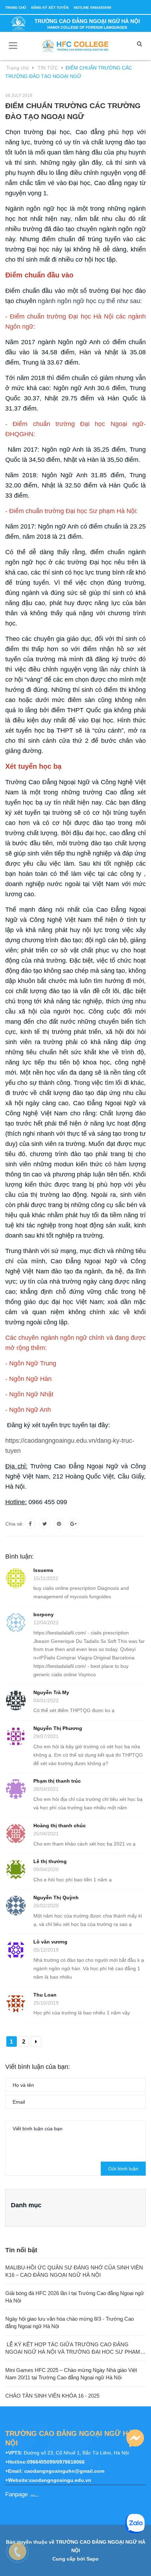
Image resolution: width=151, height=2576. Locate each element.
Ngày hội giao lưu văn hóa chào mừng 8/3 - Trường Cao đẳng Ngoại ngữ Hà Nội (70, 2322)
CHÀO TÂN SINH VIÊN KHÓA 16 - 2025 (52, 2396)
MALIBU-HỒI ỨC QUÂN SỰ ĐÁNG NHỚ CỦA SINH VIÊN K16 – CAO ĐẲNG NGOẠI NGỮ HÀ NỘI (74, 2271)
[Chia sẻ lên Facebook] (30, 1523)
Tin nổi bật (21, 2250)
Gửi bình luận (123, 2169)
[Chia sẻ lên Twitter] (45, 1523)
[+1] (73, 1523)
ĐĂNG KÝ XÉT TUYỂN (50, 8)
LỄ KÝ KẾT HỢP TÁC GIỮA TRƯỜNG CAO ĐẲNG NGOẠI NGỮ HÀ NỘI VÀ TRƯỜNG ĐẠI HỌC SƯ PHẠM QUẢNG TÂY (73, 2348)
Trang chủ (16, 8)
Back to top (79, 2563)
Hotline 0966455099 (93, 8)
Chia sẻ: (14, 1524)
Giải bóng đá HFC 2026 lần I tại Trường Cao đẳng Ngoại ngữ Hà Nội (75, 2297)
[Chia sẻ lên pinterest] (59, 1523)
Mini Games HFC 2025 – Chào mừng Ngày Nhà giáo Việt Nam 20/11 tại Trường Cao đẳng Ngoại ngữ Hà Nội (71, 2374)
